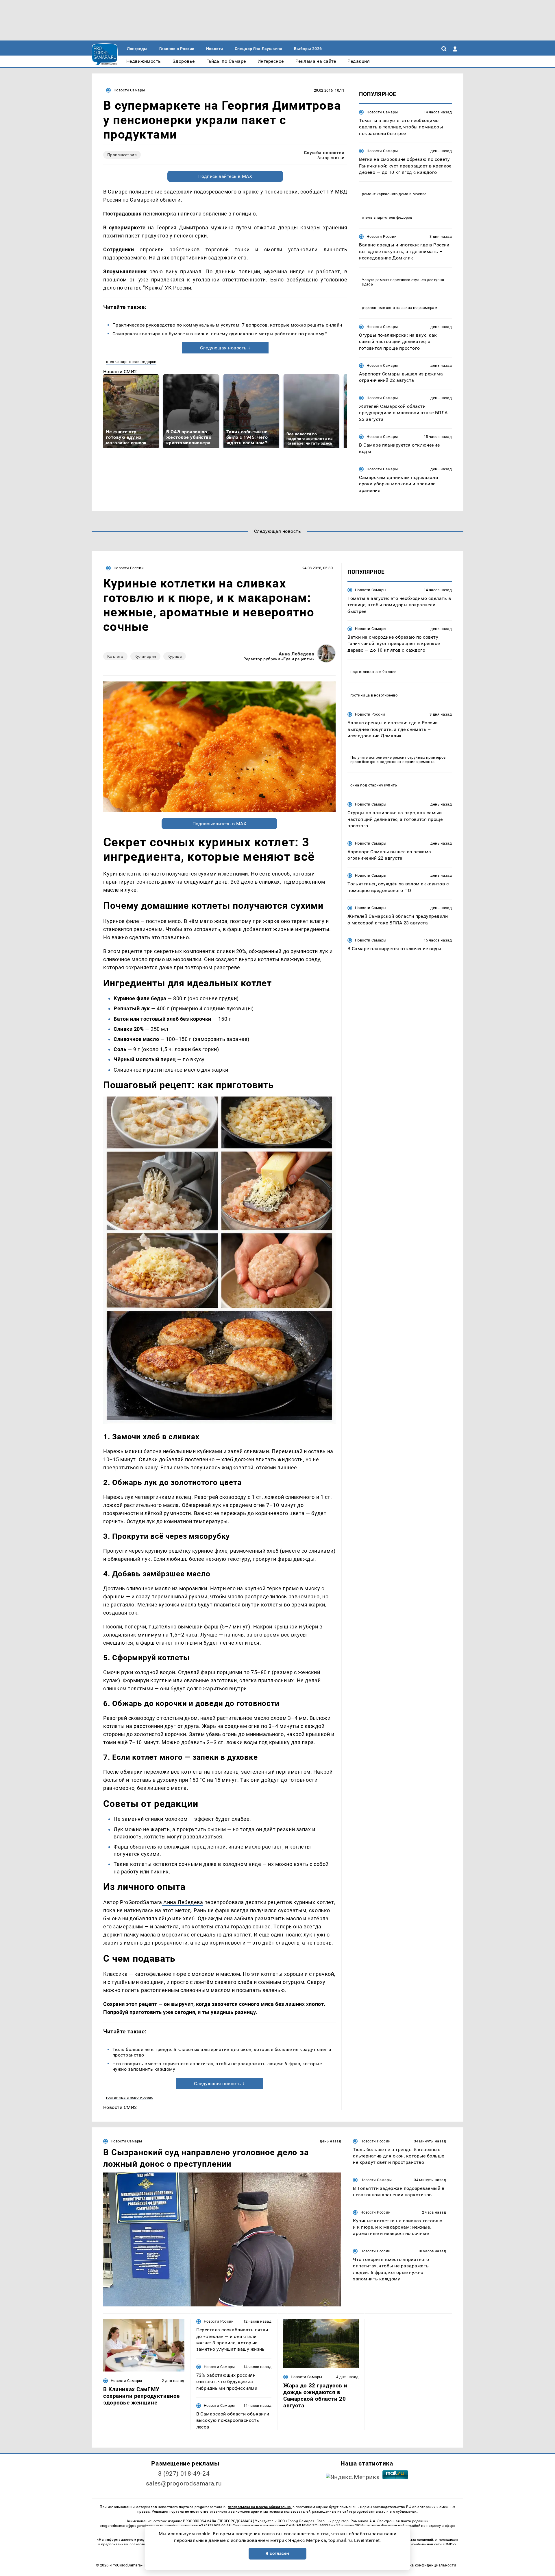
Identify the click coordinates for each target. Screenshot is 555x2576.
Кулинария (145, 656)
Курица (175, 656)
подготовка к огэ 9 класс (373, 672)
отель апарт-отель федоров (131, 362)
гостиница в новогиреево (130, 2097)
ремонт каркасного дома (385, 194)
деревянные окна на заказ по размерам (400, 308)
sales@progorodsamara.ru (184, 2483)
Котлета (115, 656)
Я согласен (277, 2553)
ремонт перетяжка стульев (401, 280)
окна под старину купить (374, 785)
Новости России (382, 236)
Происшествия (122, 155)
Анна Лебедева (296, 654)
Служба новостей (324, 153)
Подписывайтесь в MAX (225, 176)
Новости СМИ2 (120, 372)
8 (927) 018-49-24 (184, 2474)
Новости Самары (129, 90)
